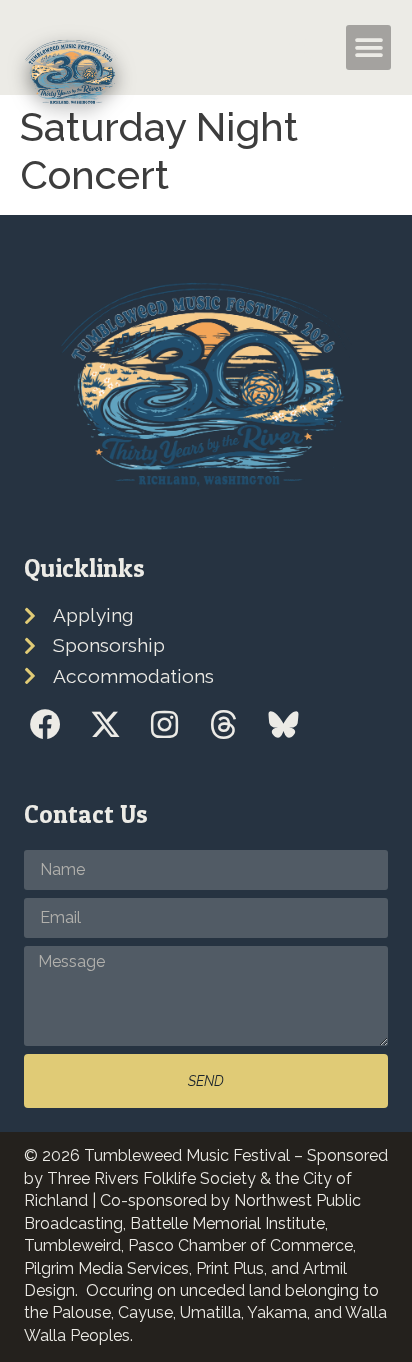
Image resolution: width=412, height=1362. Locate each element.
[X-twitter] (104, 724)
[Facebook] (45, 724)
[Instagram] (164, 724)
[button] (301, 48)
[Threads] (223, 724)
